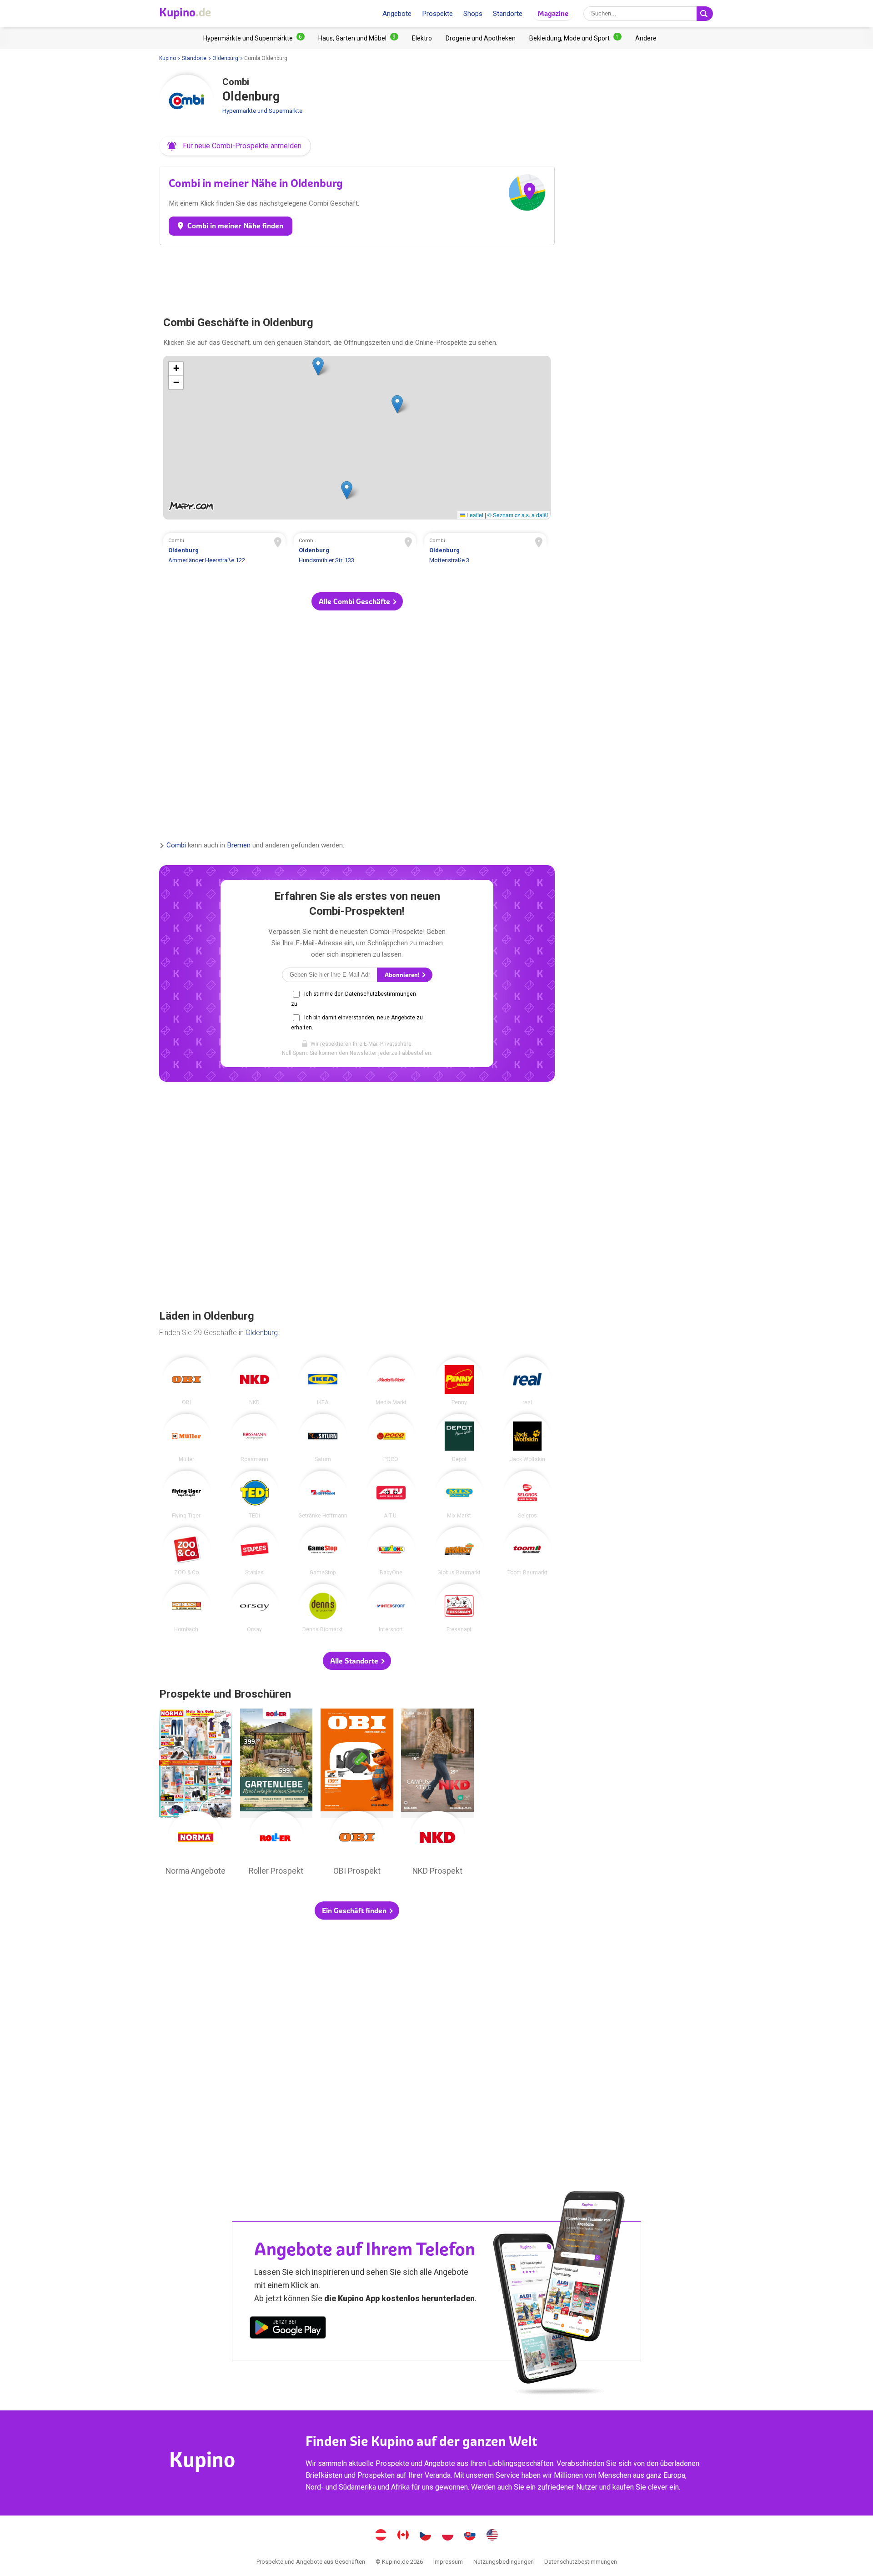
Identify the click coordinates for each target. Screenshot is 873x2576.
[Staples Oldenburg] (255, 1551)
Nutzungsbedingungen (504, 2562)
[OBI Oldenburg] (186, 1381)
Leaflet (474, 515)
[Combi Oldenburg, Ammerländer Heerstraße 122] (225, 552)
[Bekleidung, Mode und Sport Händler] (575, 38)
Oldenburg (225, 58)
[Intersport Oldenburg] (391, 1608)
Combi (176, 846)
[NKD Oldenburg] (255, 1381)
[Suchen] (705, 14)
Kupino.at (381, 2536)
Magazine (553, 13)
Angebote (397, 14)
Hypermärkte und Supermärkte (262, 111)
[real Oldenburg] (527, 1381)
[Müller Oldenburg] (186, 1438)
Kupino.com (492, 2536)
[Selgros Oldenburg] (527, 1495)
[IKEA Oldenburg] (323, 1381)
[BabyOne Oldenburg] (391, 1551)
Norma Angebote (196, 1795)
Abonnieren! (403, 975)
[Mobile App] (288, 2329)
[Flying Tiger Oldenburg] (186, 1495)
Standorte (508, 14)
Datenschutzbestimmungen (581, 2562)
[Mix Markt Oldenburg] (459, 1495)
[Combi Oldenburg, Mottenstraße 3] (486, 552)
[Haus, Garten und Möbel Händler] (358, 38)
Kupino (168, 58)
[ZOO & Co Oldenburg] (186, 1551)
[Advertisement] (357, 277)
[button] (235, 146)
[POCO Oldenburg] (391, 1438)
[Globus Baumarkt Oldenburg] (459, 1551)
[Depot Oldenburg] (459, 1438)
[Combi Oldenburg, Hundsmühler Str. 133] (355, 552)
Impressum (448, 2562)
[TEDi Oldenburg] (255, 1495)
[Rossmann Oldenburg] (255, 1438)
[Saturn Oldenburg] (323, 1438)
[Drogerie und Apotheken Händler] (481, 38)
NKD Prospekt (437, 1795)
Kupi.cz (426, 2536)
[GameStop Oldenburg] (323, 1551)
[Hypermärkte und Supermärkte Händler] (254, 38)
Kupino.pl (448, 2536)
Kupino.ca (403, 2536)
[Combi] (186, 102)
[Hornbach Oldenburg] (186, 1608)
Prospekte (437, 14)
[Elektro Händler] (422, 38)
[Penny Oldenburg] (459, 1381)
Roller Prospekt (276, 1795)
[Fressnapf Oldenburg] (459, 1608)
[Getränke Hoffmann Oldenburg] (323, 1495)
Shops (473, 14)
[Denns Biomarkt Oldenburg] (323, 1608)
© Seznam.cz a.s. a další (518, 515)
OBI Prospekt (357, 1795)
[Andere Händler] (646, 38)
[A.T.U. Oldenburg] (391, 1495)
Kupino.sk (470, 2536)
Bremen (239, 846)
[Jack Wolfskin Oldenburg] (527, 1438)
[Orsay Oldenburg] (255, 1608)
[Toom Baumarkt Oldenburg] (527, 1551)
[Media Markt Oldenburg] (391, 1381)
